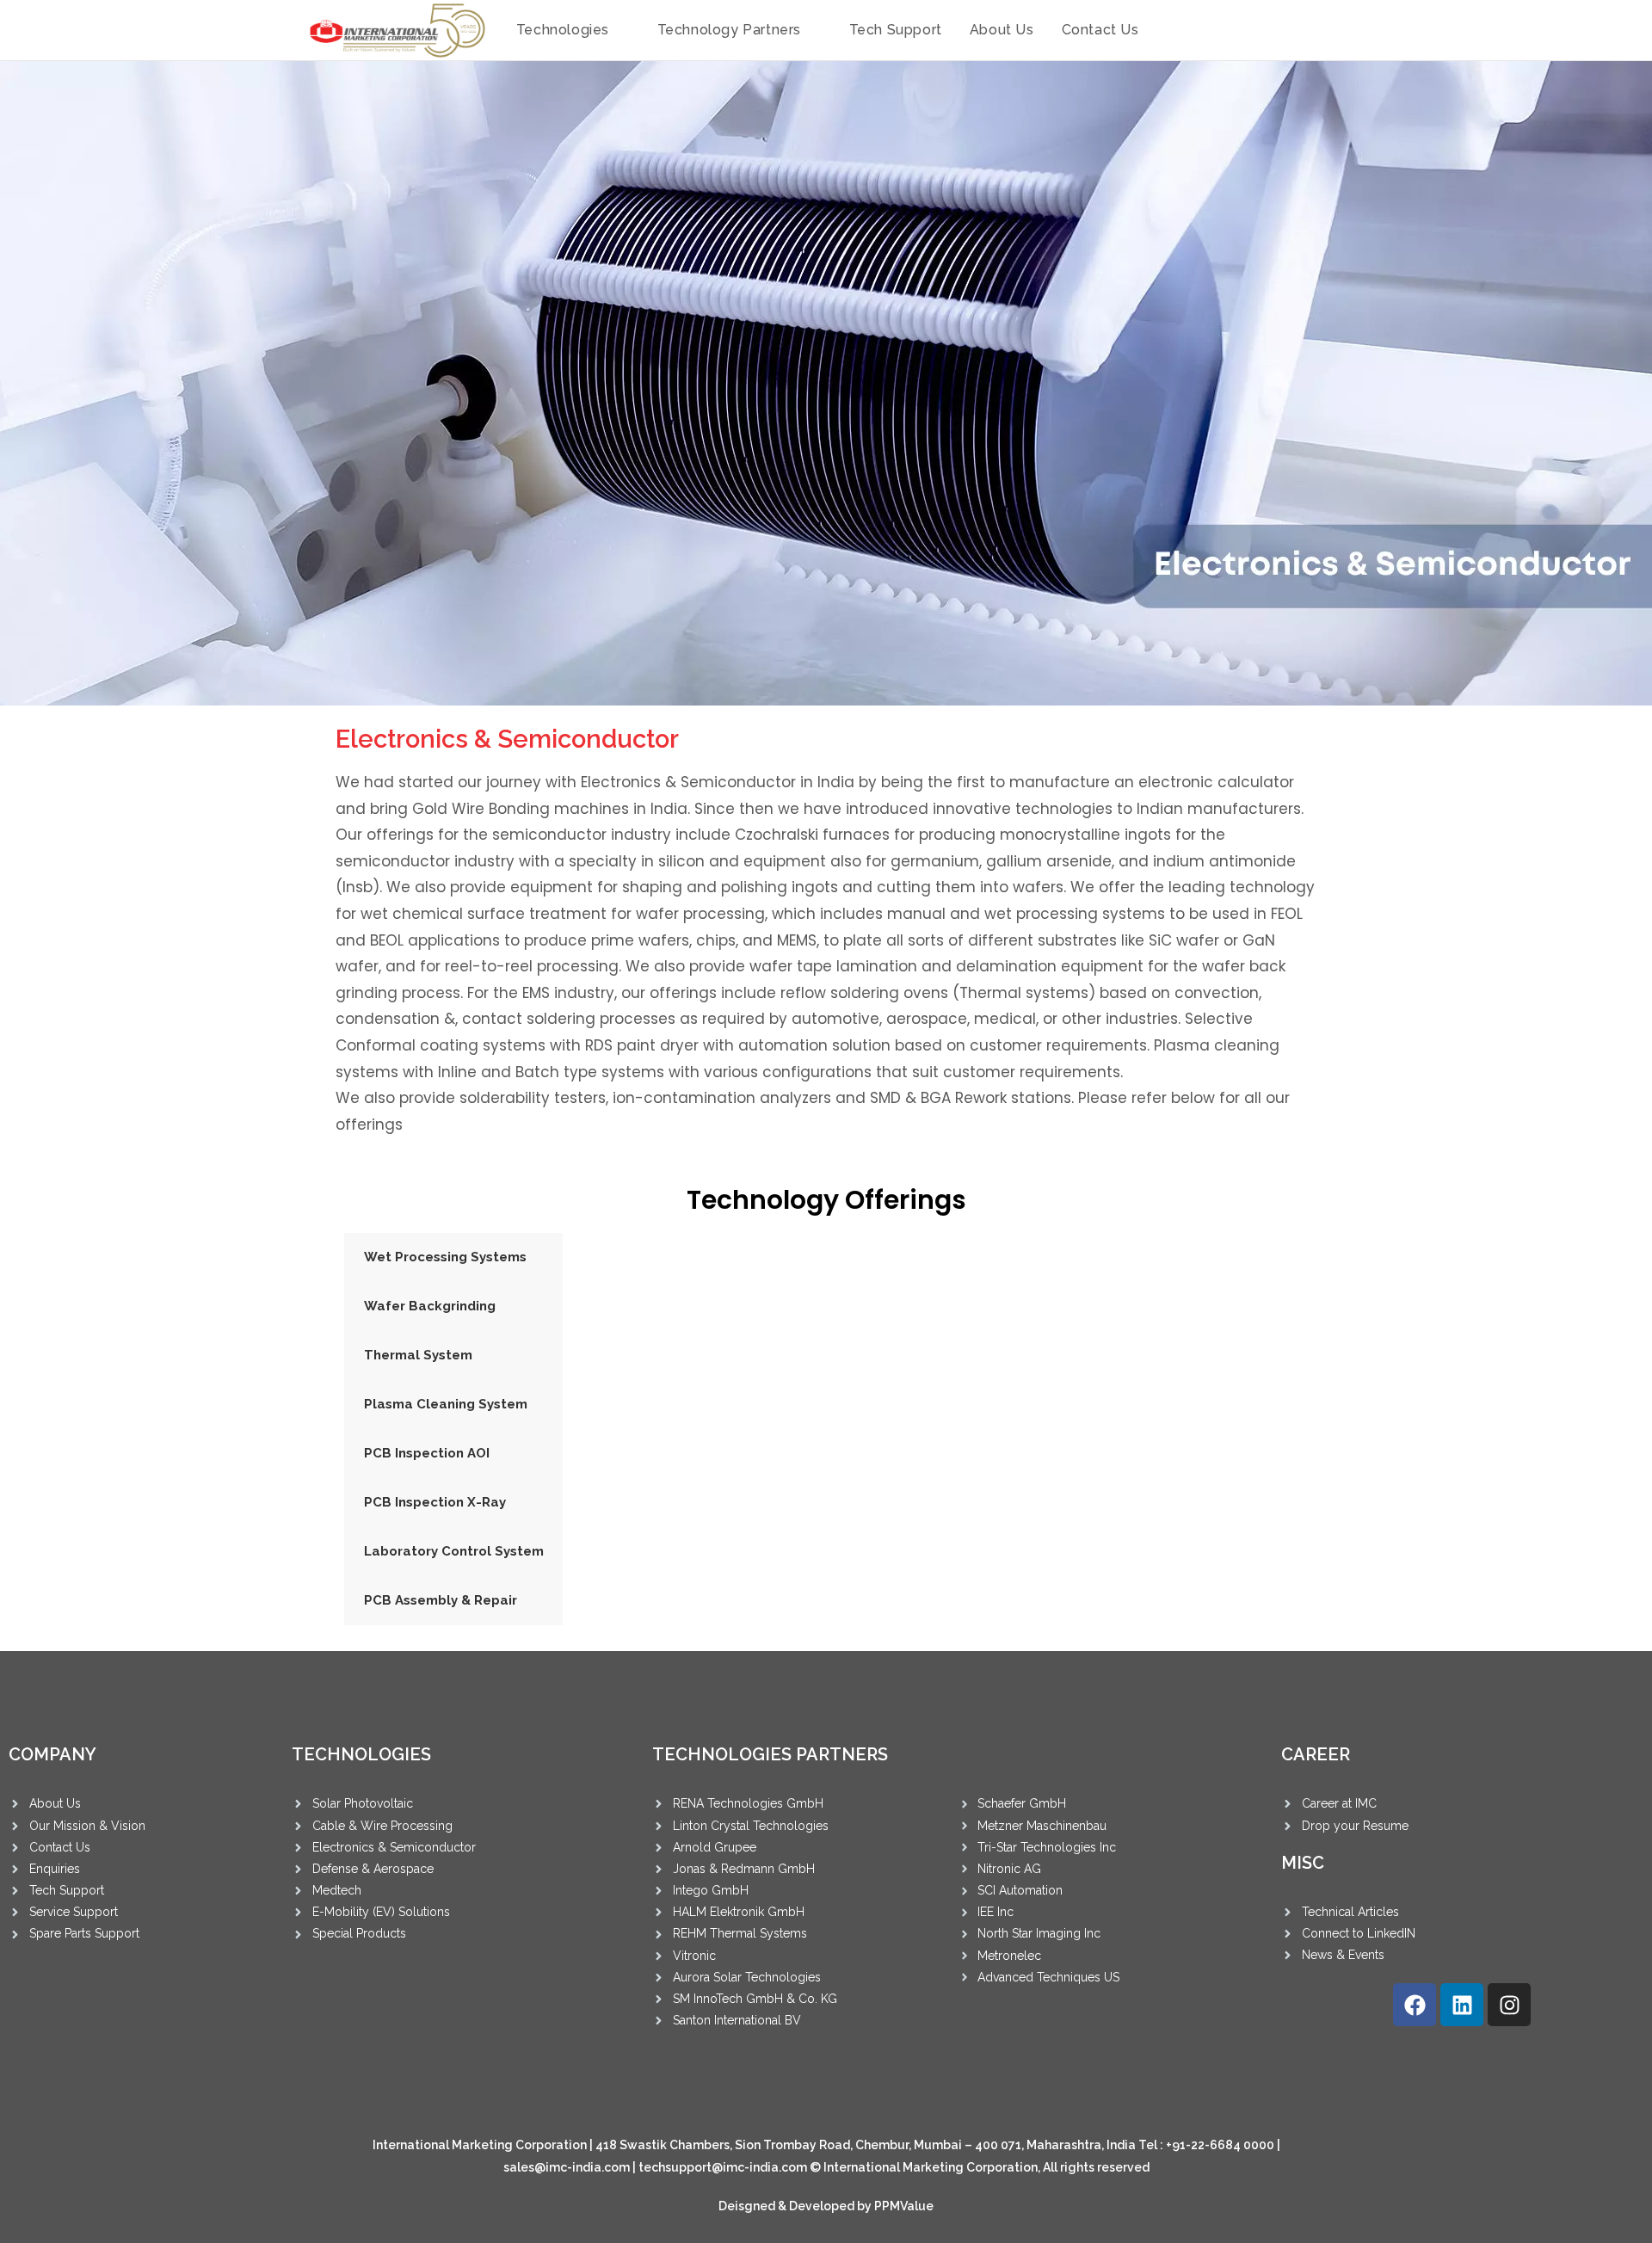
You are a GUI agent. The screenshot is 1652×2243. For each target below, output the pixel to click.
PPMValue (904, 2206)
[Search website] (1172, 30)
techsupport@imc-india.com (723, 2167)
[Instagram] (1509, 2005)
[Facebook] (1415, 2005)
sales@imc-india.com (567, 2167)
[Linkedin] (1462, 2005)
